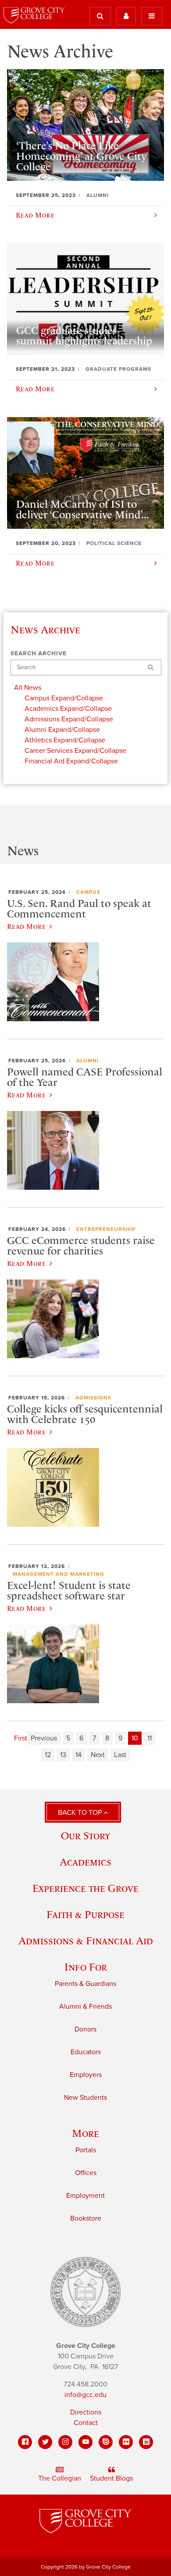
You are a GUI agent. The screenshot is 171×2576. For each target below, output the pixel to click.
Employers (86, 2075)
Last (120, 1755)
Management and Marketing (59, 1574)
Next (98, 1755)
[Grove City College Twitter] (45, 2442)
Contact (86, 2423)
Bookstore (86, 2218)
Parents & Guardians (85, 1984)
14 (78, 1755)
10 (135, 1738)
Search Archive (39, 654)
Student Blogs (111, 2478)
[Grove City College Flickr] (126, 2442)
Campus (88, 892)
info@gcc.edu (85, 2395)
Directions (86, 2412)
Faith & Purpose (85, 1914)
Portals (86, 2150)
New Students (85, 2098)
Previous (44, 1738)
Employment (85, 2196)
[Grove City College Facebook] (25, 2442)
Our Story (85, 1836)
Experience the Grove (85, 1888)
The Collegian (60, 2478)
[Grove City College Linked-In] (146, 2442)
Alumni (87, 1061)
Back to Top (81, 1813)
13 (63, 1755)
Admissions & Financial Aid (86, 1941)
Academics (85, 1862)
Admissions (93, 1398)
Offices (86, 2173)
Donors (85, 2029)
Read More (26, 926)
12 (48, 1755)
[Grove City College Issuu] (106, 2442)
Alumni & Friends (85, 2007)
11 (150, 1738)
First (21, 1738)
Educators (86, 2052)
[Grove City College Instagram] (65, 2442)
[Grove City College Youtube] (85, 2442)
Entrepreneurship (106, 1229)
